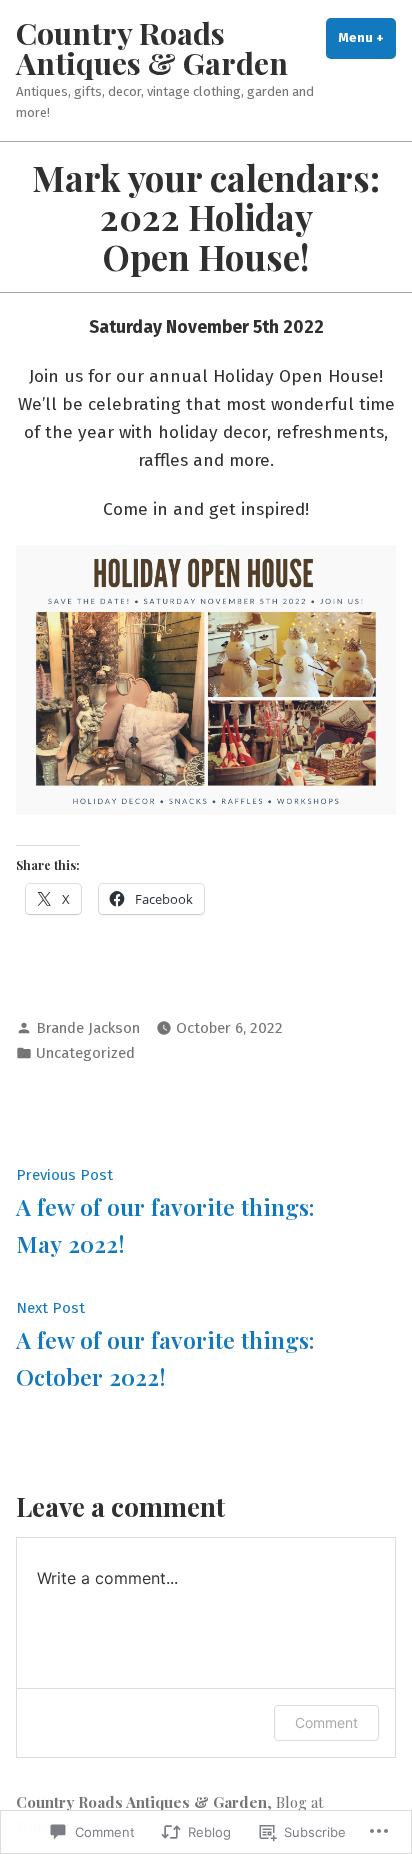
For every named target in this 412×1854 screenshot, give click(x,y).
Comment (326, 1722)
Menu (367, 37)
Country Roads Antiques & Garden (152, 47)
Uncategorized (85, 1053)
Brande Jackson (88, 1028)
